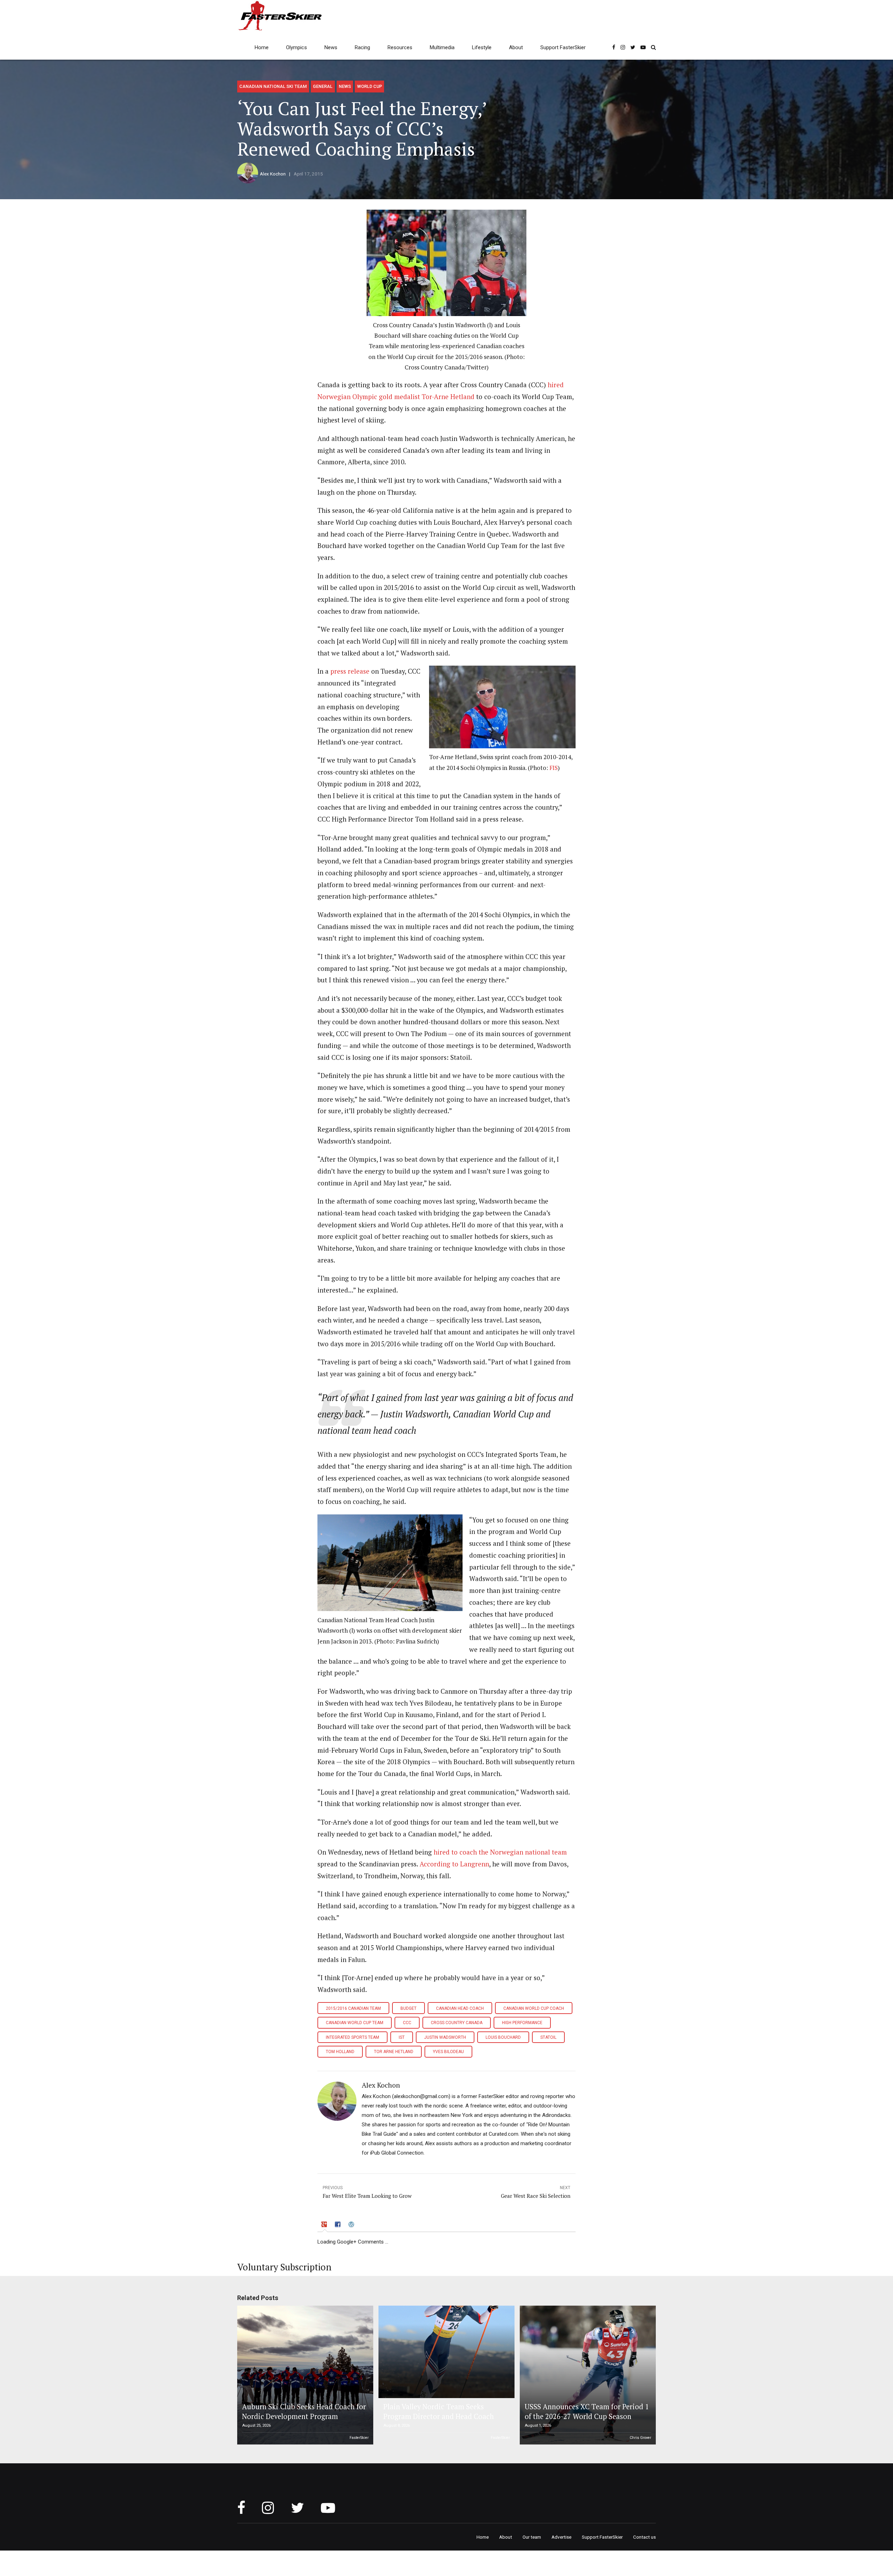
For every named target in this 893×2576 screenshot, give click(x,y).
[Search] (653, 47)
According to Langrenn (454, 1864)
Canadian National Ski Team (273, 86)
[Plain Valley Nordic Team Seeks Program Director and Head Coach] (445, 2352)
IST (402, 2037)
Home (262, 47)
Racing (362, 47)
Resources (400, 47)
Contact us (644, 2537)
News (331, 47)
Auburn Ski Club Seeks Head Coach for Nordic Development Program (304, 2412)
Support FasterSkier (563, 47)
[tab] (325, 2225)
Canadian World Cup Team (355, 2023)
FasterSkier (359, 2438)
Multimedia (442, 47)
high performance (522, 2023)
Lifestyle (482, 47)
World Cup (370, 86)
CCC (407, 2023)
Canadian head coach (460, 2008)
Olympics (297, 47)
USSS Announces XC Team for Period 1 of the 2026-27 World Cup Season (587, 2412)
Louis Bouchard (503, 2037)
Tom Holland (340, 2052)
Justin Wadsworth (445, 2037)
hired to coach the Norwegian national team (500, 1852)
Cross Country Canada (457, 2023)
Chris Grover (640, 2438)
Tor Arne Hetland (394, 2052)
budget (408, 2008)
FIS (554, 768)
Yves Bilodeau (448, 2052)
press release (350, 671)
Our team (532, 2537)
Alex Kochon (273, 174)
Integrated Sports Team (352, 2037)
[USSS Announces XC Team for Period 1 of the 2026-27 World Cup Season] (587, 2375)
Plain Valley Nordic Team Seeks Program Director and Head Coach (439, 2412)
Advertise (561, 2537)
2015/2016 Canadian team (353, 2008)
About (516, 47)
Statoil (548, 2037)
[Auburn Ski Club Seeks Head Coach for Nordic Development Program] (304, 2375)
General (323, 86)
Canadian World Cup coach (534, 2008)
